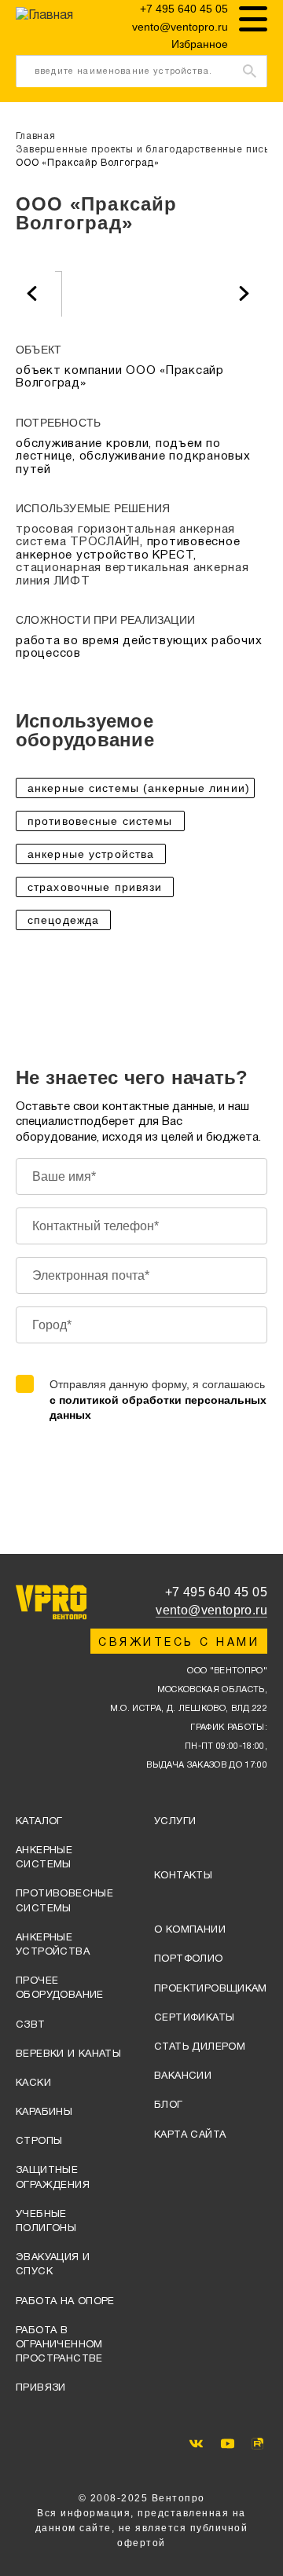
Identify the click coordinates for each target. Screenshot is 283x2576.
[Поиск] (250, 71)
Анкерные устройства (53, 1945)
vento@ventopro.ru (180, 27)
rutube (257, 2444)
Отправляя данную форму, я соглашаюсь (158, 1400)
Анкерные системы (44, 1858)
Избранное (200, 44)
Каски (33, 2083)
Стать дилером (200, 2047)
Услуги (175, 1822)
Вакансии (183, 2076)
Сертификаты (194, 2018)
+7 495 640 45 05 (184, 9)
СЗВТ (31, 2025)
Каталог (39, 1822)
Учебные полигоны (46, 2222)
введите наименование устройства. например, (123, 77)
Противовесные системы (64, 1901)
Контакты (183, 1876)
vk (196, 2444)
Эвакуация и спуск (53, 2265)
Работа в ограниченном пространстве (59, 2345)
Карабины (44, 2112)
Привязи (41, 2388)
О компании (190, 1930)
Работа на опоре (65, 2302)
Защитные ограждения (53, 2178)
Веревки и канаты (68, 2054)
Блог (169, 2105)
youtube (228, 2444)
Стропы (39, 2142)
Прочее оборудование (60, 1988)
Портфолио (189, 1959)
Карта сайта (190, 2135)
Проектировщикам (211, 1989)
